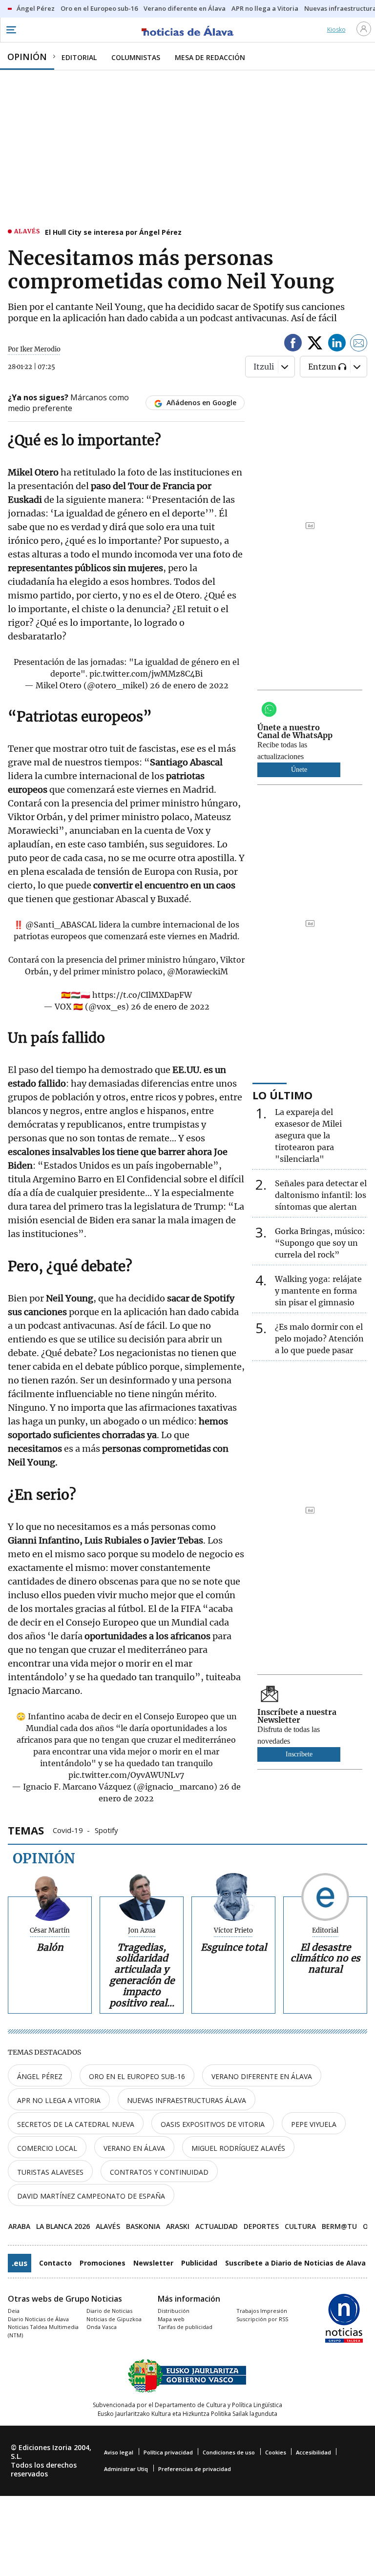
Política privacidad (168, 2452)
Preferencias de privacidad (195, 2469)
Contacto (55, 2263)
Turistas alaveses (50, 2172)
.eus (20, 2263)
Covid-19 (68, 1830)
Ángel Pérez (40, 2076)
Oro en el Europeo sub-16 (137, 2076)
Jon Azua (142, 1931)
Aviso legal (119, 2452)
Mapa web (171, 2319)
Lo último (282, 1095)
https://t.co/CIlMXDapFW (142, 995)
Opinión (44, 1858)
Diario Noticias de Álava (38, 2319)
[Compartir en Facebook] (293, 344)
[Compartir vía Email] (359, 344)
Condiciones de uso (229, 2452)
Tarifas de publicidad (185, 2327)
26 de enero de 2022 (189, 685)
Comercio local (47, 2148)
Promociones (103, 2263)
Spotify (106, 1830)
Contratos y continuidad (159, 2172)
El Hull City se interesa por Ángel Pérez (113, 232)
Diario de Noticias (109, 2311)
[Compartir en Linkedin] (337, 344)
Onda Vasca (102, 2327)
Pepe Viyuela (314, 2124)
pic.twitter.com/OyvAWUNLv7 (126, 1775)
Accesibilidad (313, 2452)
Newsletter (153, 2263)
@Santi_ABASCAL (61, 925)
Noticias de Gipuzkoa (114, 2319)
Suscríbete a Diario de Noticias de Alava (295, 2263)
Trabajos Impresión (262, 2311)
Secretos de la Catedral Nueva (76, 2124)
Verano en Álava (134, 2148)
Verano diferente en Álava (262, 2076)
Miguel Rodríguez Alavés (238, 2148)
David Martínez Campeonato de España (91, 2196)
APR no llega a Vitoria (59, 2100)
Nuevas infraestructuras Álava (187, 2100)
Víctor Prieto (233, 1931)
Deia (14, 2311)
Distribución (174, 2311)
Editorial (325, 1931)
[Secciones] (11, 30)
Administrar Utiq (126, 2469)
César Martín (50, 1931)
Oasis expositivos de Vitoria (213, 2124)
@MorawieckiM (198, 971)
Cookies (276, 2452)
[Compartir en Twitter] (315, 344)
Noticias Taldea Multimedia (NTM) (43, 2331)
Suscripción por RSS (262, 2319)
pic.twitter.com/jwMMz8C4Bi (146, 674)
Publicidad (199, 2263)
